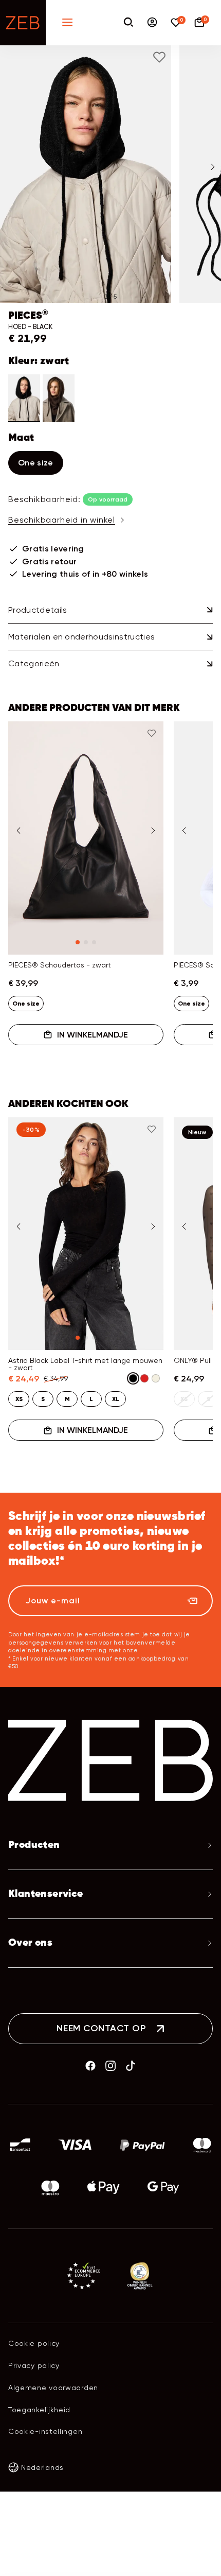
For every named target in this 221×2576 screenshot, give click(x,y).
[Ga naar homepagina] (23, 23)
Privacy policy (34, 2365)
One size (36, 463)
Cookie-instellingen (45, 2431)
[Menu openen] (67, 23)
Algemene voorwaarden (53, 2388)
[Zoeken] (128, 23)
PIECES (28, 316)
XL (116, 1399)
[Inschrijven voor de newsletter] (192, 1601)
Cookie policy (34, 2343)
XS (19, 1399)
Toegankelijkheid (39, 2410)
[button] (86, 174)
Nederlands (42, 2467)
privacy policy (160, 1650)
